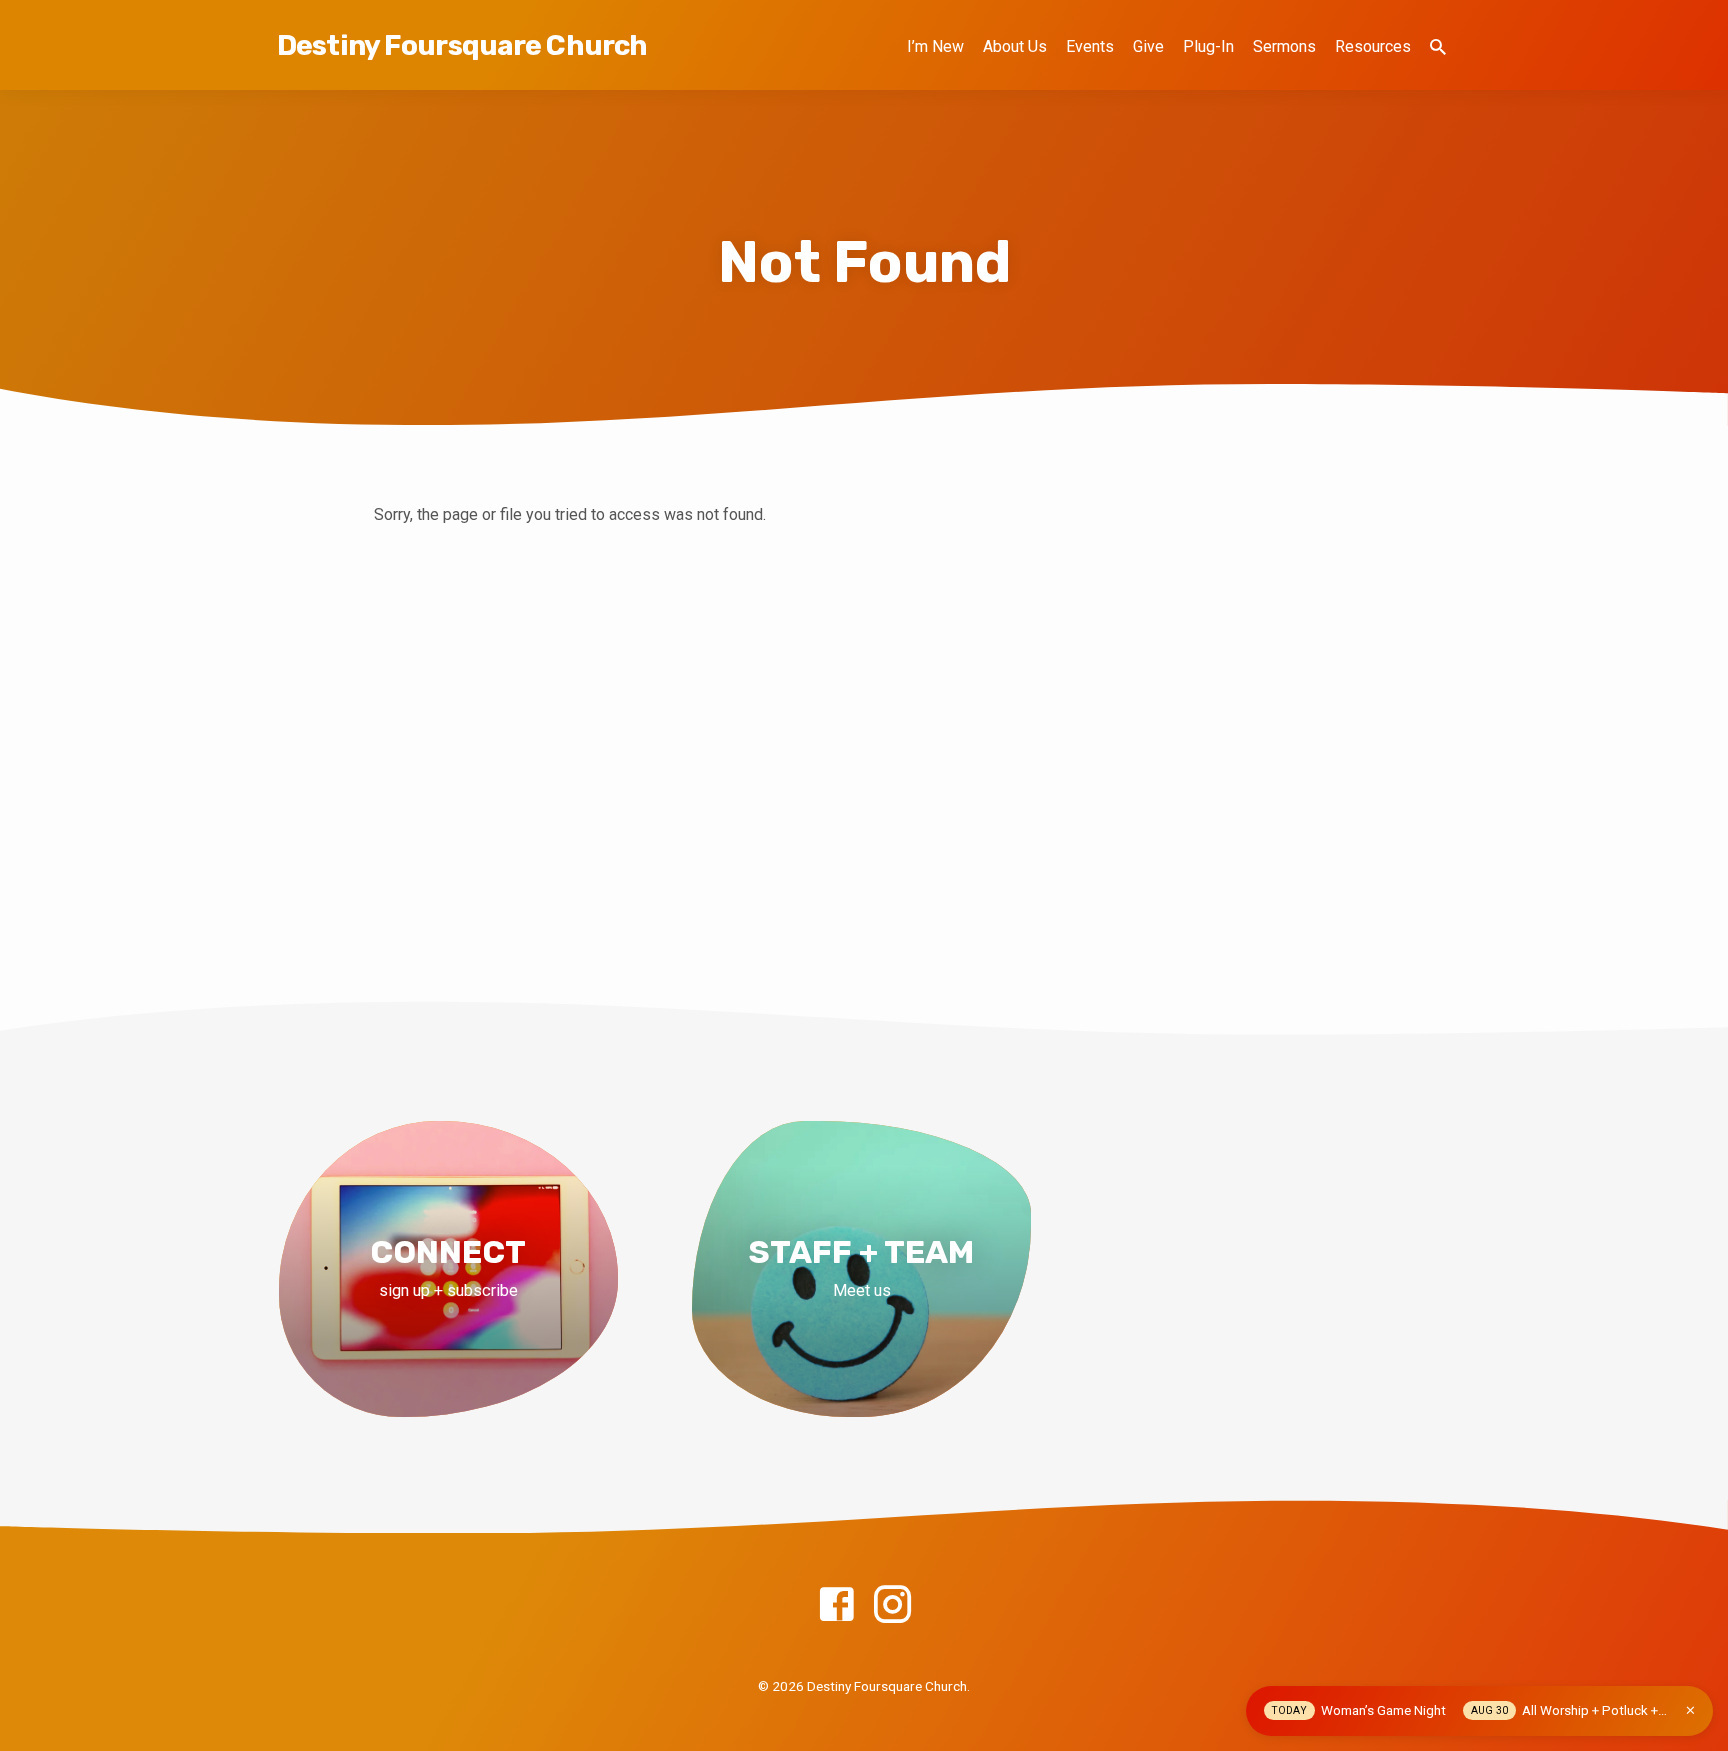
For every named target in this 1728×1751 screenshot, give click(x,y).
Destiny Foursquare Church (462, 45)
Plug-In (1208, 46)
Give (1148, 46)
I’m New (935, 46)
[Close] (1690, 1710)
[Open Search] (1438, 47)
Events (1090, 46)
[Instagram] (892, 1605)
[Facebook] (836, 1605)
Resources (1373, 46)
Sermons (1284, 46)
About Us (1015, 46)
